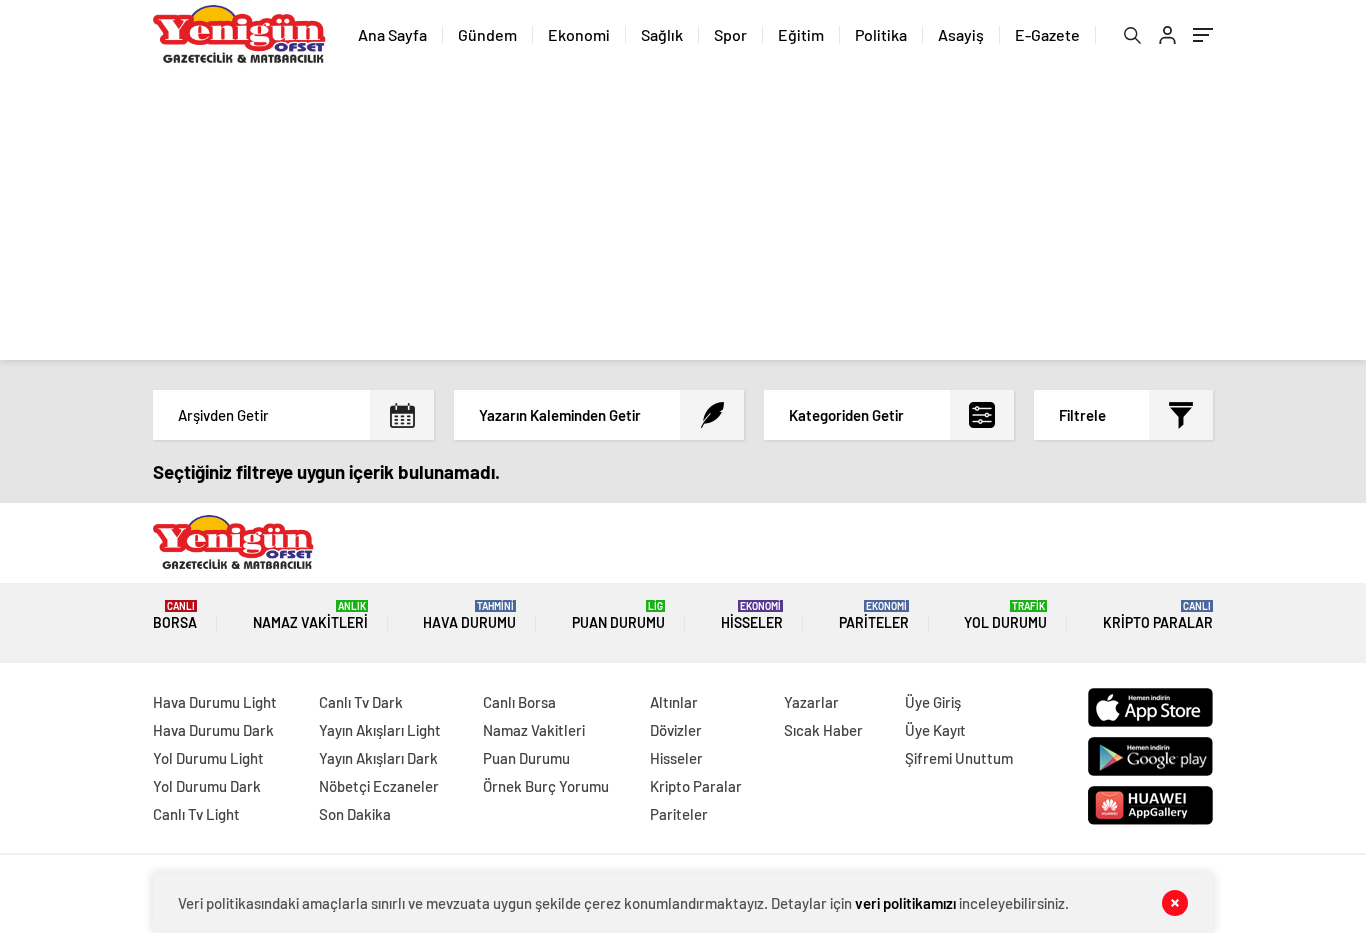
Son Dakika (355, 814)
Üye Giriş (933, 702)
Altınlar (674, 702)
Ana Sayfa (392, 34)
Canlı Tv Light (196, 814)
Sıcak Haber (823, 730)
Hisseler (752, 615)
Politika (881, 34)
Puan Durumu (618, 615)
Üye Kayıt (935, 730)
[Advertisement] (683, 220)
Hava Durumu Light (215, 702)
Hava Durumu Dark (213, 730)
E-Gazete (1047, 34)
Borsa (175, 615)
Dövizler (676, 730)
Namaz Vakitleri (310, 615)
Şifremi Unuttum (959, 758)
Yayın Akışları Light (380, 730)
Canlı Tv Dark (361, 702)
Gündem (487, 34)
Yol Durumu (1005, 615)
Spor (730, 34)
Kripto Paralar (1158, 615)
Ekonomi (579, 34)
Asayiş (961, 34)
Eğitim (801, 34)
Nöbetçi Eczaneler (379, 786)
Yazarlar (811, 702)
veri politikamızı (905, 903)
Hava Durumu (469, 615)
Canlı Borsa (519, 702)
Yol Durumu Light (208, 758)
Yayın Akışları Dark (378, 758)
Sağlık (662, 34)
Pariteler (874, 615)
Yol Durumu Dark (207, 786)
